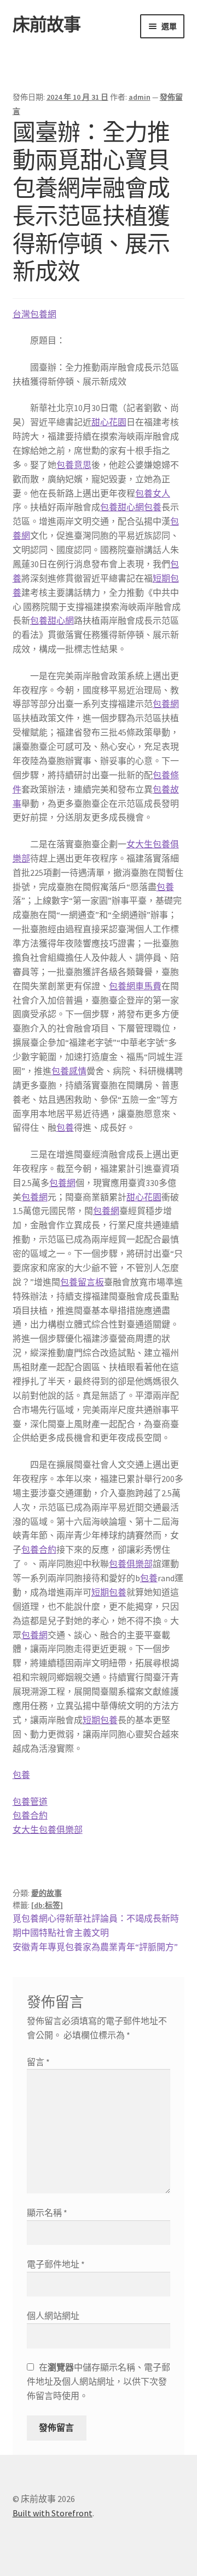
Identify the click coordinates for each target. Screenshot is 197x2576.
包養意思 (74, 465)
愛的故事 (47, 1893)
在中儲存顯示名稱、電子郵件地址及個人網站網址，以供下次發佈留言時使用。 (99, 2381)
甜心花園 (109, 422)
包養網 (166, 704)
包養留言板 (82, 1282)
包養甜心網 (122, 507)
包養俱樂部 (131, 1564)
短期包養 (109, 1592)
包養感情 (69, 1071)
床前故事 (47, 25)
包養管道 (30, 1802)
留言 (38, 2062)
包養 (153, 507)
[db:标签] (47, 1905)
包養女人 (153, 493)
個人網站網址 (53, 2316)
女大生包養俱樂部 (48, 1830)
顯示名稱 (47, 2213)
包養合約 (39, 1549)
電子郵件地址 (56, 2264)
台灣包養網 (34, 314)
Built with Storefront (53, 2513)
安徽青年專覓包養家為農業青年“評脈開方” (95, 1947)
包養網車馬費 (135, 986)
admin (140, 97)
